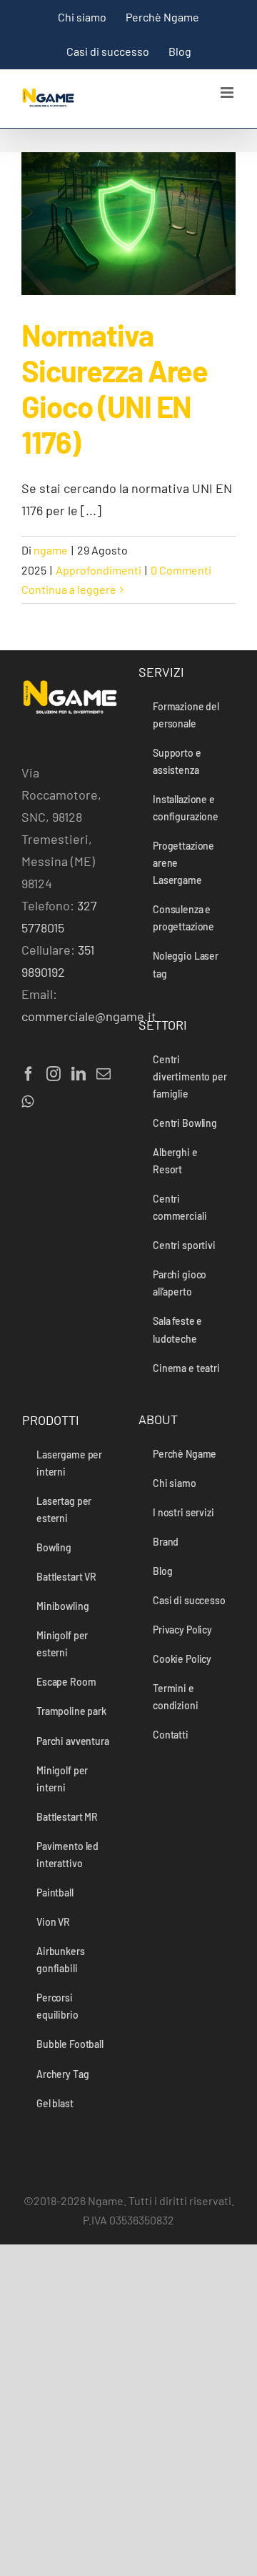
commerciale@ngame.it (89, 1016)
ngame (51, 550)
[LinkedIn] (79, 1074)
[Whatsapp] (27, 1102)
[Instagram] (54, 1074)
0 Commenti (181, 570)
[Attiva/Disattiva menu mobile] (228, 93)
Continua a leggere (69, 589)
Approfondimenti (99, 570)
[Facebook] (29, 1074)
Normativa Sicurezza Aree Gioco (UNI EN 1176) (115, 388)
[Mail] (104, 1074)
